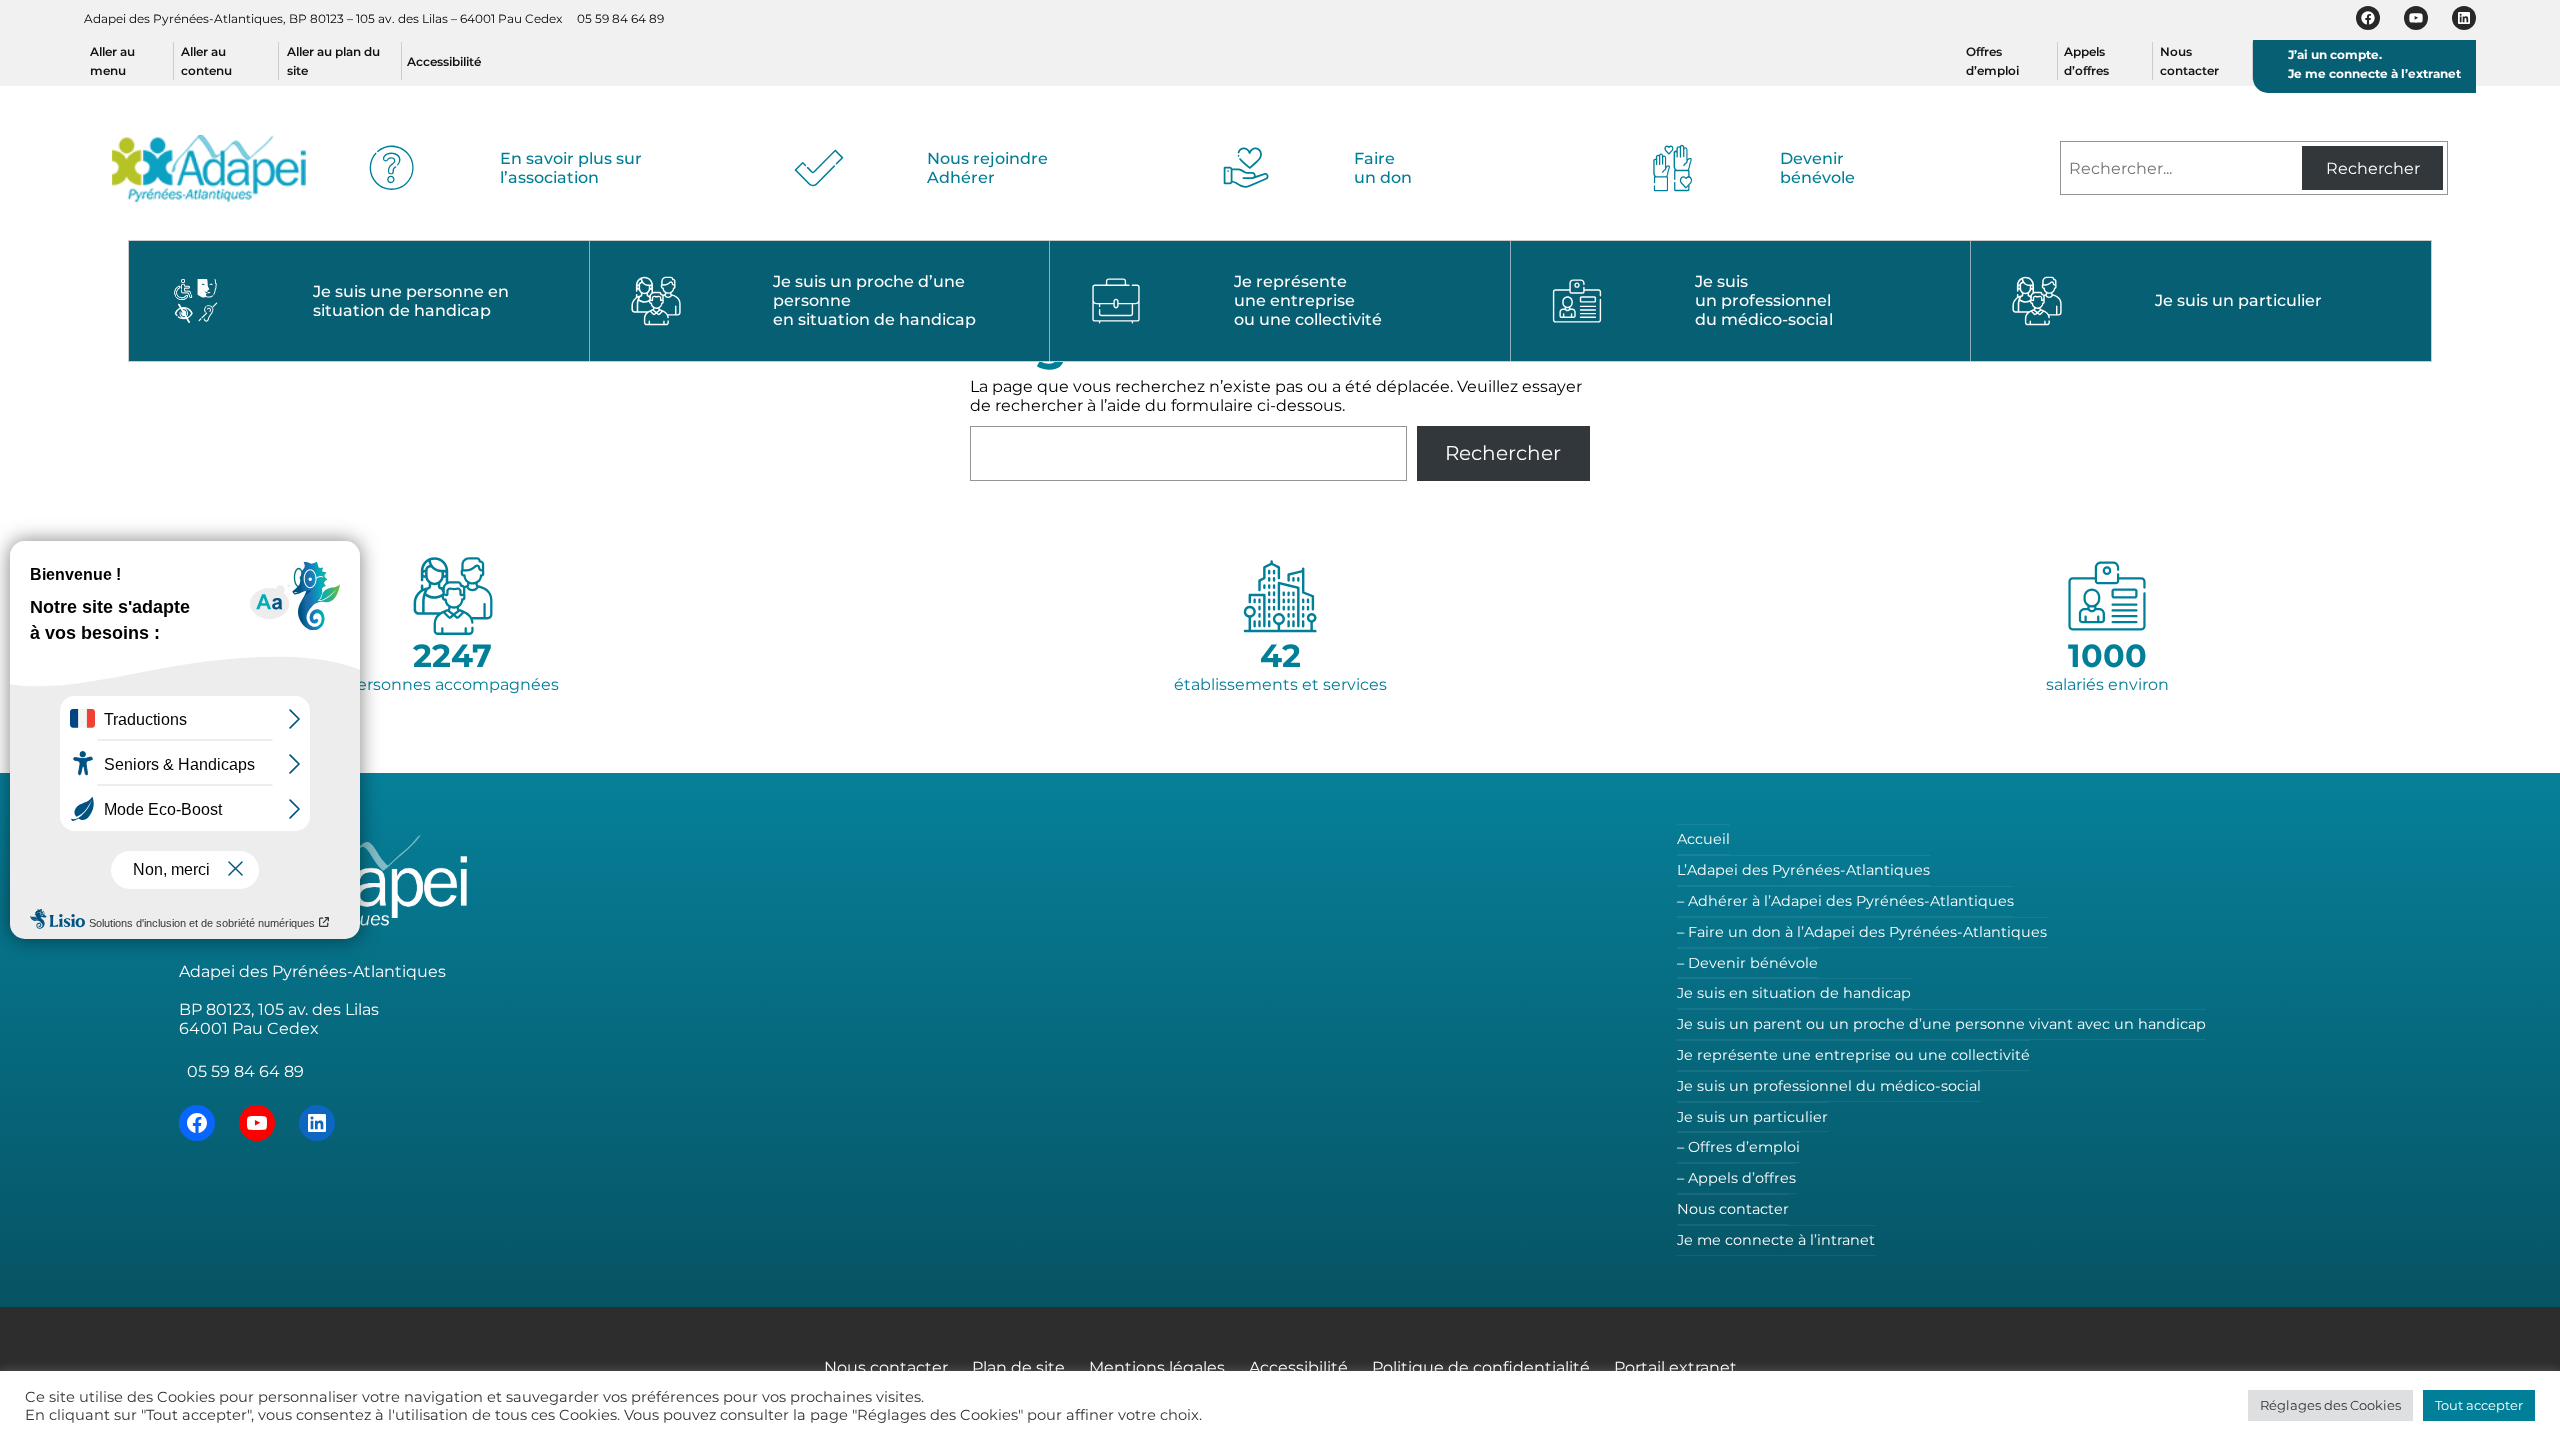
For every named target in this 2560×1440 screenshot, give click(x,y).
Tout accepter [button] (2479, 1405)
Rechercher (2373, 168)
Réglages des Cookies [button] (2330, 1405)
